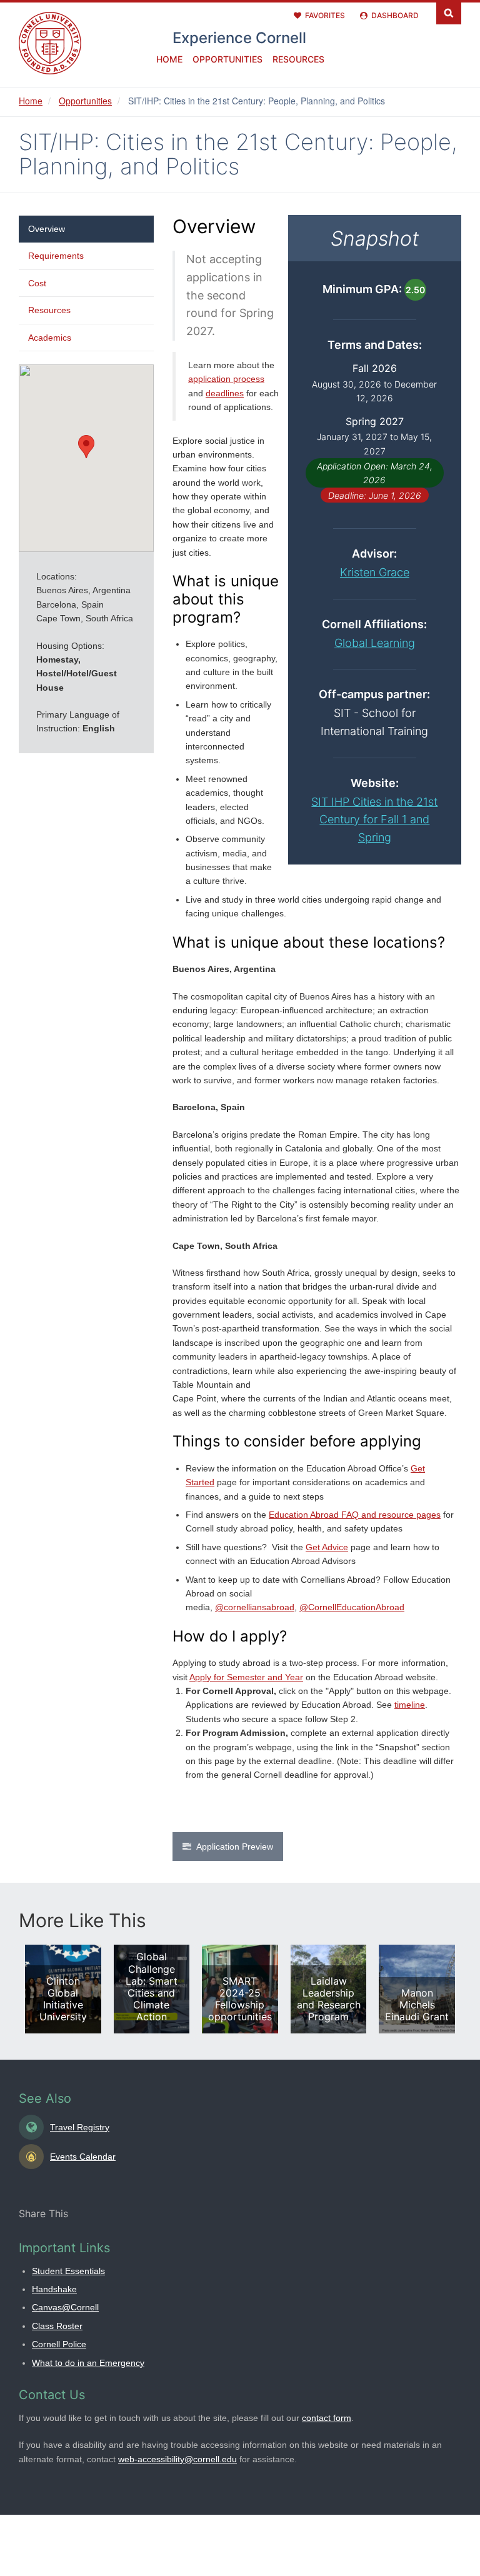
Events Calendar (83, 2157)
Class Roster (57, 2326)
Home (169, 59)
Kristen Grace (375, 572)
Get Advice (327, 1547)
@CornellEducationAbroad (352, 1607)
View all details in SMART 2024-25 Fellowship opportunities (240, 1989)
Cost (37, 283)
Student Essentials (68, 2271)
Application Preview (235, 1847)
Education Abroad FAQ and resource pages (355, 1515)
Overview (47, 229)
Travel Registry (80, 2127)
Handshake (54, 2289)
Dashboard (395, 15)
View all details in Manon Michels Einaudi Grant (417, 1989)
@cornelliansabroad (255, 1607)
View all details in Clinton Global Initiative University (63, 1989)
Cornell (239, 38)
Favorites (325, 15)
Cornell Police (59, 2344)
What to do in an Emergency (88, 2363)
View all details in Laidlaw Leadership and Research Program (329, 1989)
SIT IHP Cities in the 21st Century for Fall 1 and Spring (374, 820)
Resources (298, 59)
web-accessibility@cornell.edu (177, 2459)
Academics (50, 338)
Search (449, 12)
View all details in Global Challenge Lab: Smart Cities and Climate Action (152, 1989)
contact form (327, 2418)
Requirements (56, 256)
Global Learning (375, 643)
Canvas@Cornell (65, 2307)
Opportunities (227, 59)
